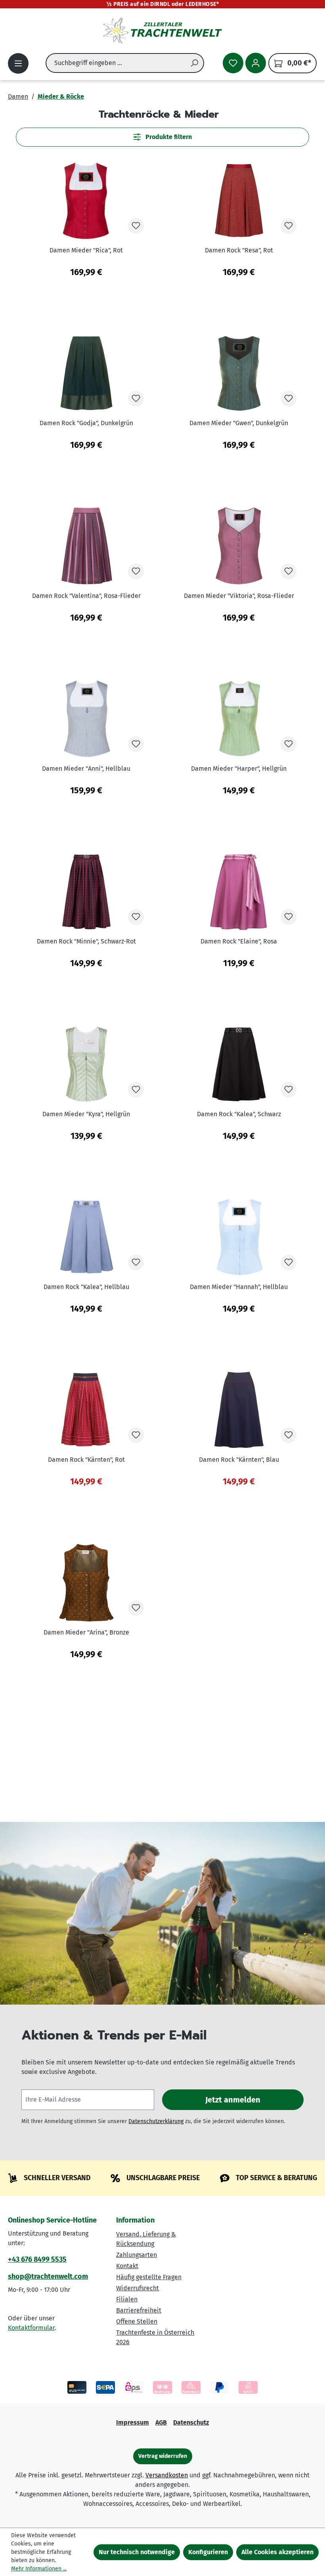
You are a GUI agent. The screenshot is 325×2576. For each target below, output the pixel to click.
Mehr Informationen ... (39, 2569)
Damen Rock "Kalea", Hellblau (86, 1287)
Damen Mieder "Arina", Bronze (86, 1632)
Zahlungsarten (137, 2255)
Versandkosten (167, 2475)
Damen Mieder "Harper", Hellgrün (239, 769)
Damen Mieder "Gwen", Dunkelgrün (239, 423)
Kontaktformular (31, 2328)
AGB (161, 2422)
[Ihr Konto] (256, 63)
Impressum (133, 2422)
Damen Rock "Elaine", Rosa (239, 941)
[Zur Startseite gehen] (162, 31)
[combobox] (116, 63)
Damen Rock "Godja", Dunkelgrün (86, 423)
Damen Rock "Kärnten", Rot (86, 1460)
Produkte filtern (168, 137)
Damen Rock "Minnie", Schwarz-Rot (86, 941)
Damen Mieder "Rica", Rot (86, 250)
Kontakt (127, 2266)
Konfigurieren (208, 2552)
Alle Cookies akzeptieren (277, 2552)
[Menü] (18, 63)
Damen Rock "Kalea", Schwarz (239, 1114)
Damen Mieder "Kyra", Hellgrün (86, 1114)
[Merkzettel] (233, 63)
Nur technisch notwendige (137, 2552)
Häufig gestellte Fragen (149, 2277)
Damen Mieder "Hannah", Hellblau (239, 1287)
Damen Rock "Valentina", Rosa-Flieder (86, 596)
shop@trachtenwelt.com (48, 2276)
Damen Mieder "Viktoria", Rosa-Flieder (239, 596)
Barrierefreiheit (139, 2310)
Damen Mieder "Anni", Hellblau (86, 769)
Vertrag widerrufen (163, 2456)
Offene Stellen (137, 2321)
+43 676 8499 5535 (37, 2259)
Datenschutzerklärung (156, 2121)
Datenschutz (191, 2422)
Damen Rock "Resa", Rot (239, 250)
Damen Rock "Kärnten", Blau (239, 1460)
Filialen (127, 2299)
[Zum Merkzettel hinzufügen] (136, 226)
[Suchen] (195, 63)
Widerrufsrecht (138, 2288)
